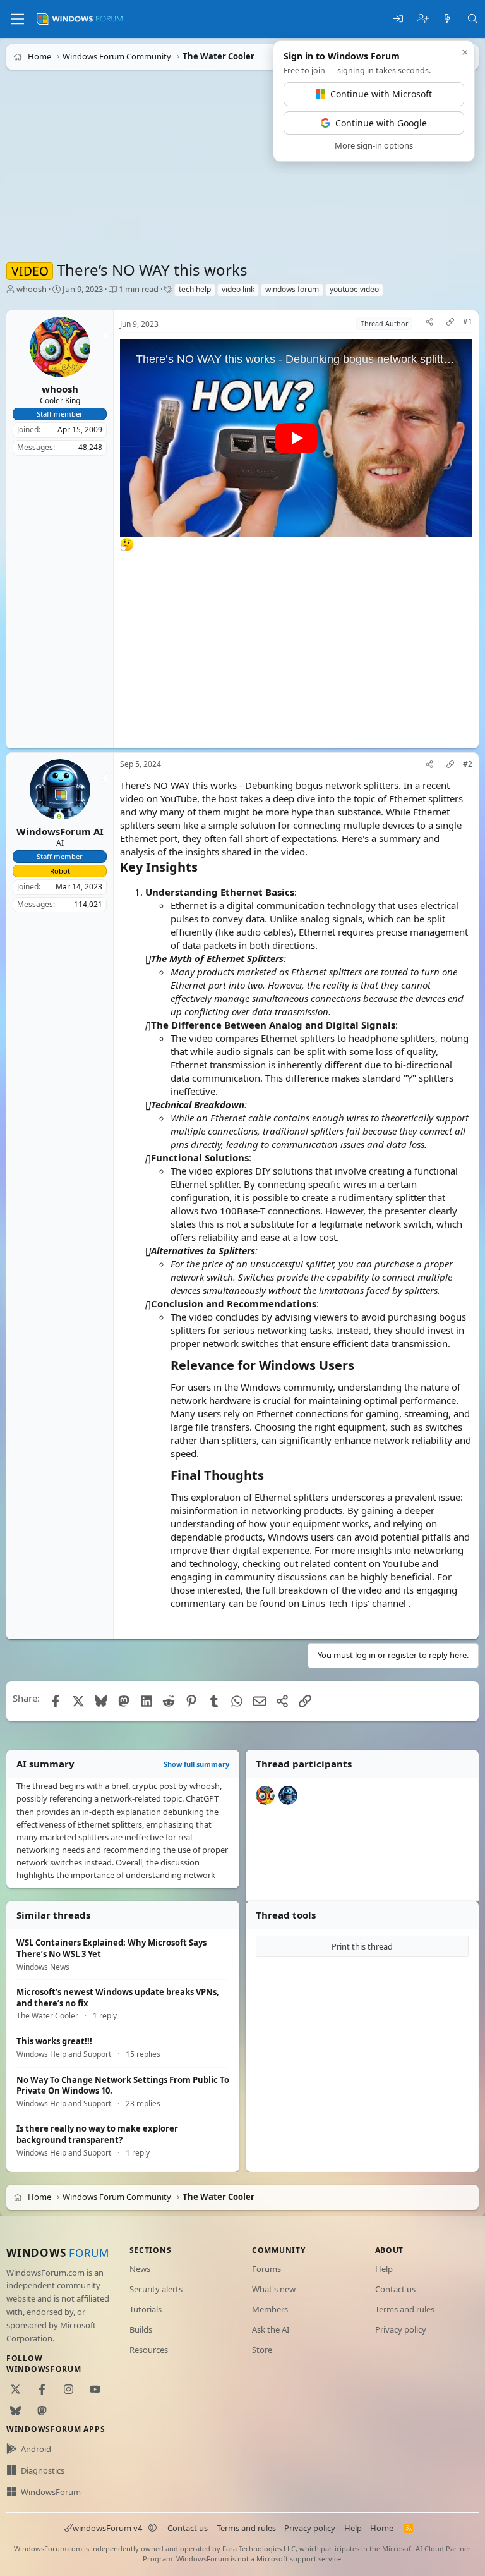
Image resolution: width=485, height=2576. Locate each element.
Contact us (395, 2289)
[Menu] (17, 19)
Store (262, 2350)
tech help (195, 289)
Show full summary (196, 1764)
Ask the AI (271, 2329)
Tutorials (146, 2309)
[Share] (429, 323)
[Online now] (59, 818)
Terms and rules (405, 2309)
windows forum (292, 289)
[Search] (473, 19)
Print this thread (362, 1946)
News (140, 2269)
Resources (149, 2350)
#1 (468, 322)
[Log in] (398, 19)
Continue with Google (381, 123)
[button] (153, 2528)
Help (384, 2269)
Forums (266, 2269)
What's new (274, 2289)
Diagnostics (43, 2470)
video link (238, 289)
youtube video (354, 289)
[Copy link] (450, 323)
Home (382, 2528)
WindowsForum (51, 2492)
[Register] (423, 19)
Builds (141, 2329)
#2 (468, 764)
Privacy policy (401, 2329)
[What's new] (447, 19)
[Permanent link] (204, 868)
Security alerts (156, 2289)
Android (36, 2449)
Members (270, 2309)
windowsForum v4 (107, 2528)
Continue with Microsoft (381, 94)
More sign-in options (374, 145)
